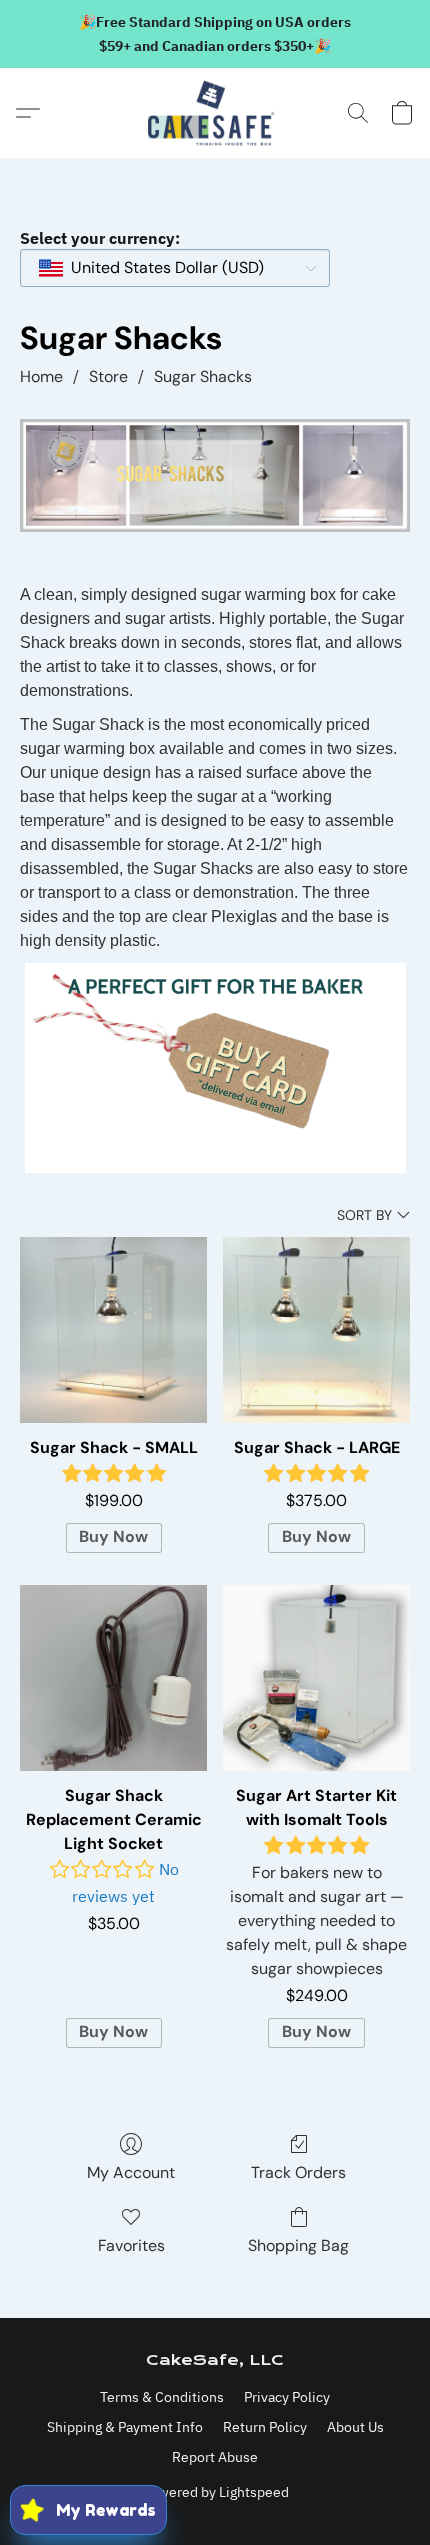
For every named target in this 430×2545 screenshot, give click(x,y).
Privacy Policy (287, 2397)
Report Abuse (215, 2457)
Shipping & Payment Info (125, 2427)
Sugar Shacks (203, 376)
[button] (215, 113)
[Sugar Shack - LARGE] (316, 1330)
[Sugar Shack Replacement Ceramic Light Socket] (113, 1678)
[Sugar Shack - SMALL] (113, 1330)
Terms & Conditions (162, 2397)
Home (41, 376)
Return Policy (265, 2427)
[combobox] (175, 268)
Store (108, 376)
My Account (131, 2172)
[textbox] (161, 268)
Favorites (131, 2245)
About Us (355, 2427)
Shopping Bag (298, 2245)
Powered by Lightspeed (215, 2492)
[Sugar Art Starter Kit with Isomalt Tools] (316, 1678)
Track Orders (298, 2172)
